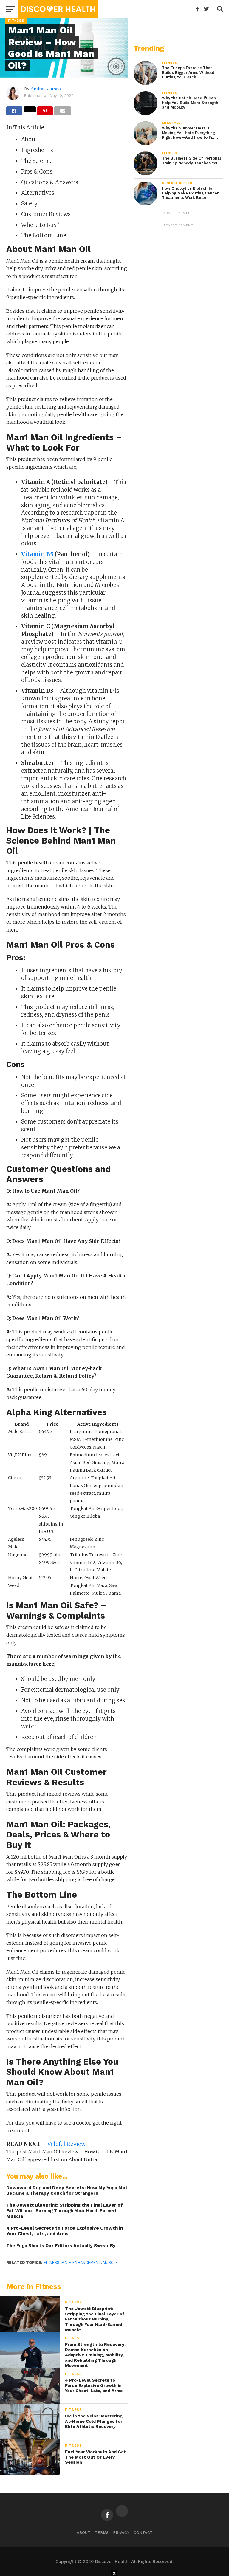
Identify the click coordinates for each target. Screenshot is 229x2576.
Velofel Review (66, 2144)
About (83, 2533)
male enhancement (81, 2262)
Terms (102, 2533)
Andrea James (46, 89)
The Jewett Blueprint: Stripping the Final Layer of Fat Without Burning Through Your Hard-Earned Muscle (65, 2211)
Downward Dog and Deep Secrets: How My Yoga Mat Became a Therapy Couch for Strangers (67, 2191)
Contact (143, 2533)
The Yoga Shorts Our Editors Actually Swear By (61, 2246)
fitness (52, 2262)
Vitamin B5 (37, 554)
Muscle (110, 2262)
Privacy (121, 2533)
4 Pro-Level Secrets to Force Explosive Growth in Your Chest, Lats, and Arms (65, 2231)
